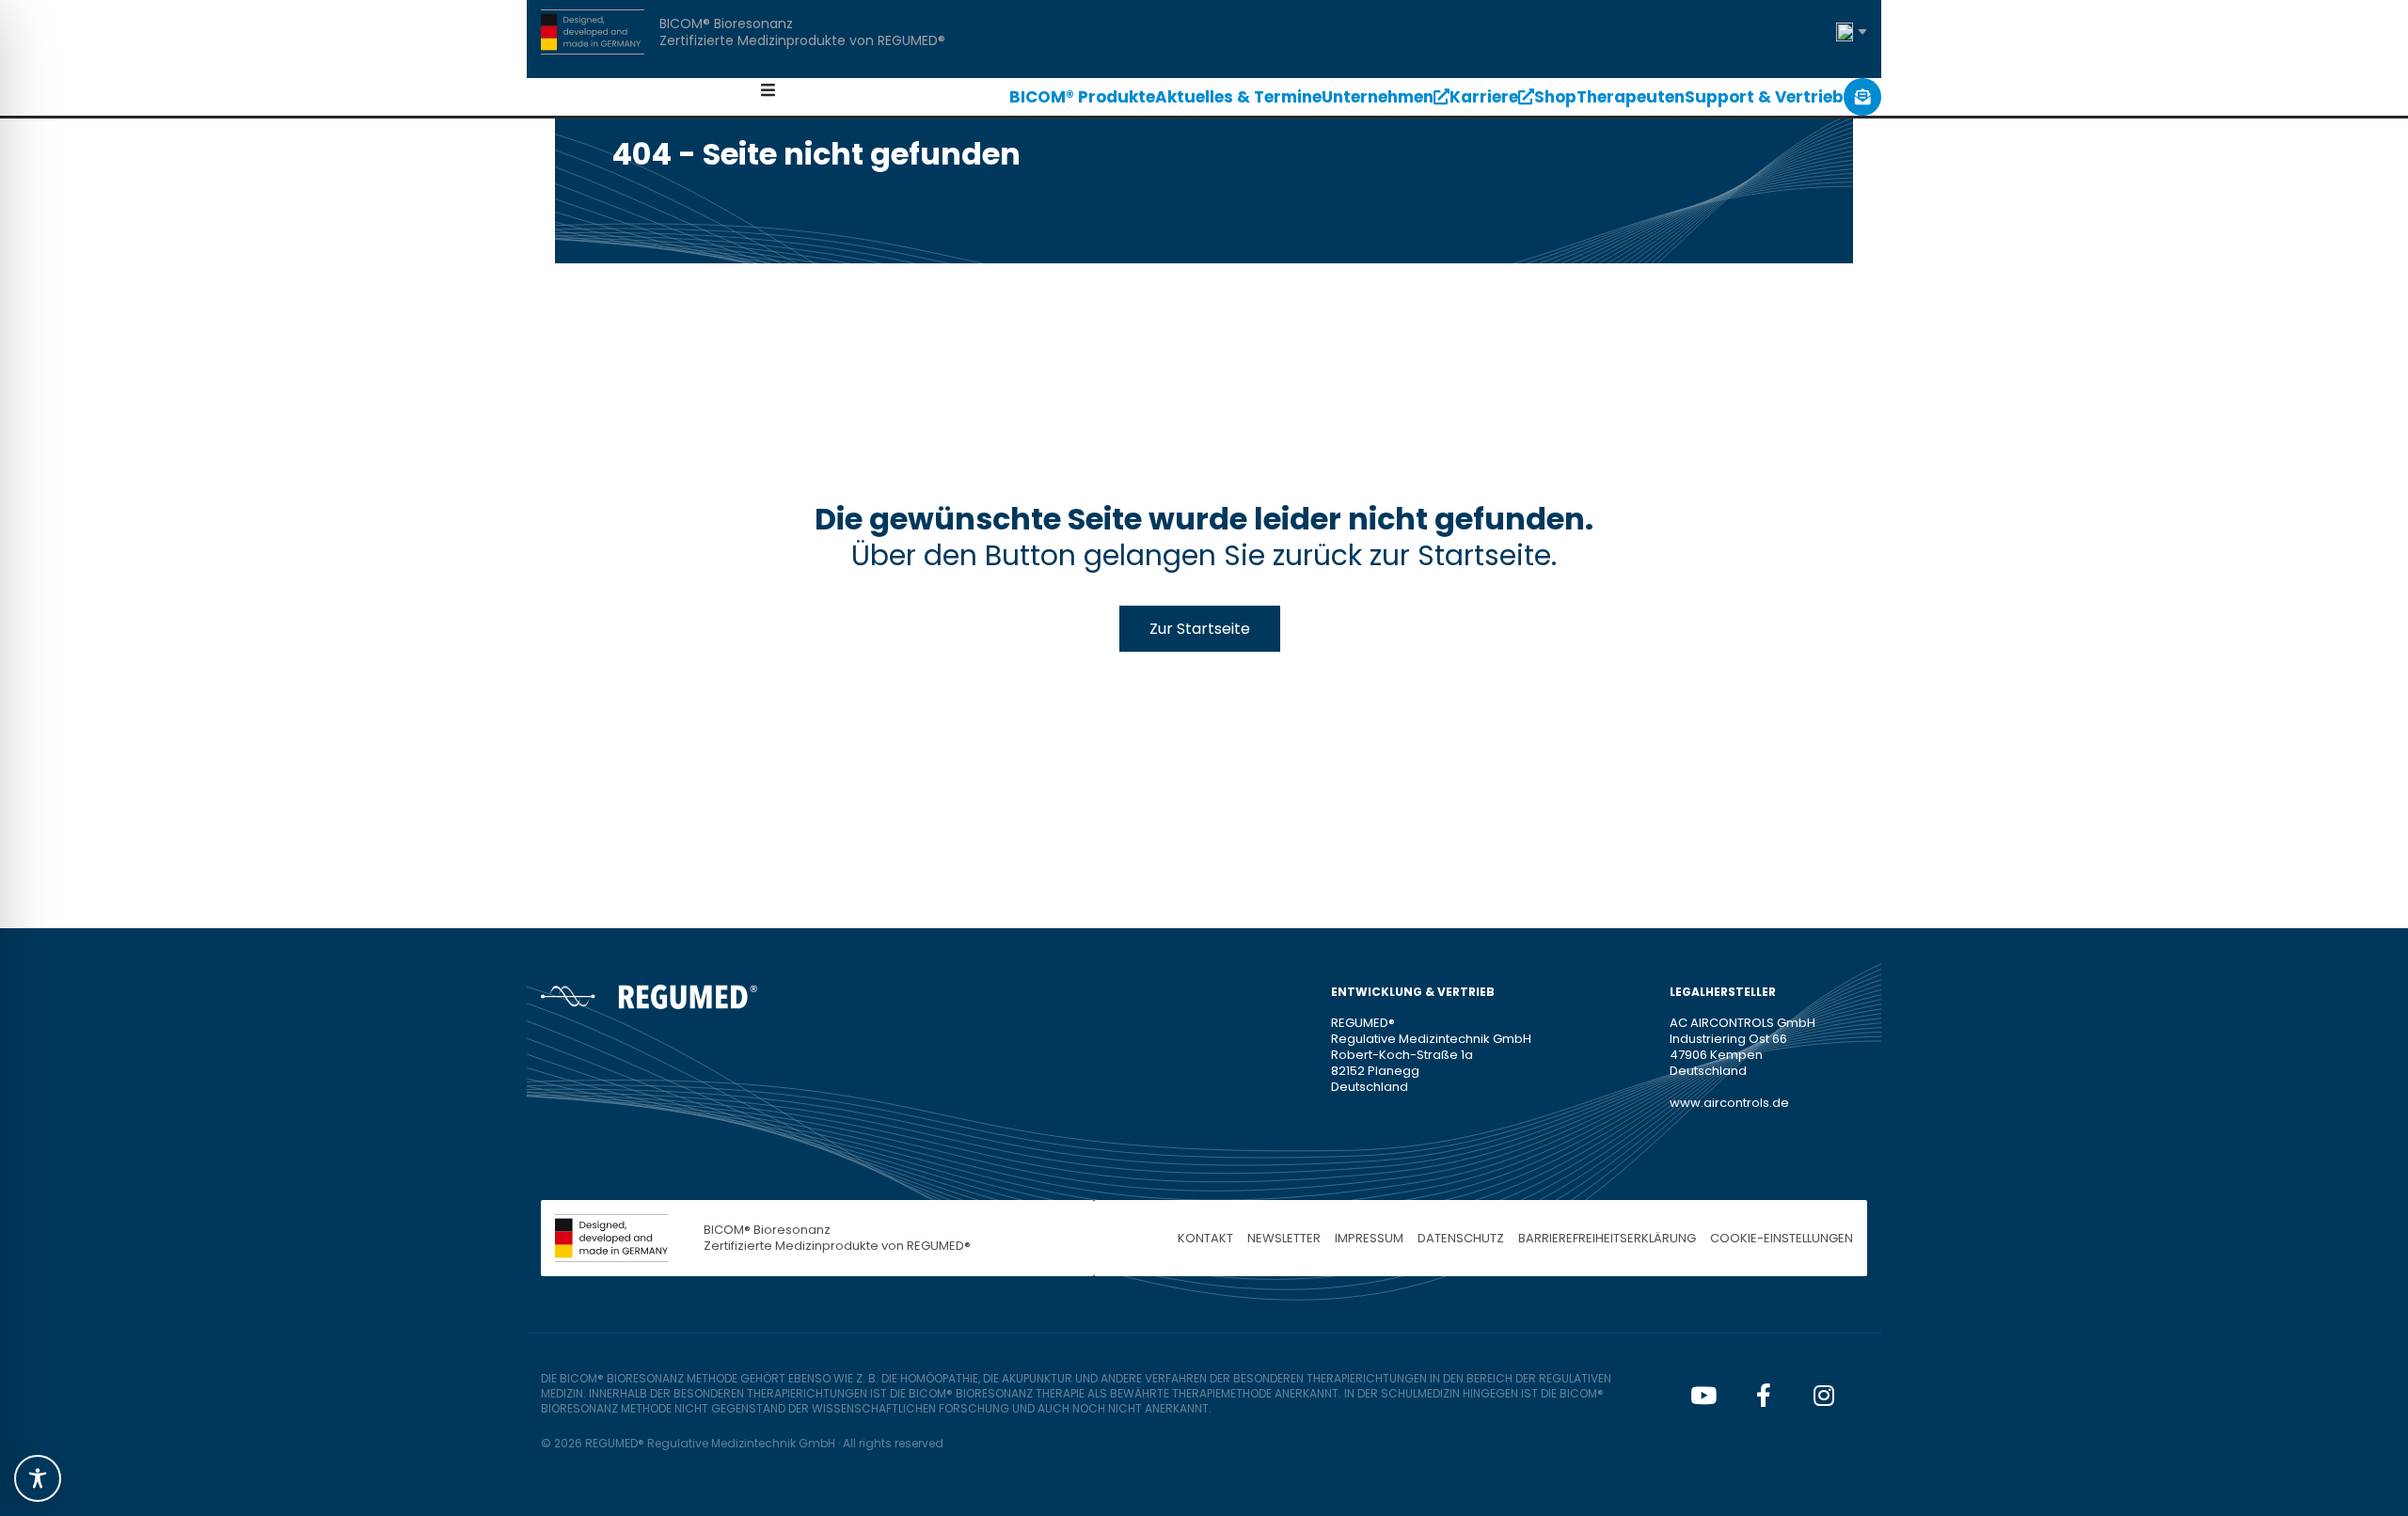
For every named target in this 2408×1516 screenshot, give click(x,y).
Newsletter (1284, 1238)
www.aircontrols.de (1729, 1103)
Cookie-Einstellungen (1782, 1238)
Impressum (1369, 1238)
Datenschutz (1461, 1238)
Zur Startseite (1200, 629)
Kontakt (1205, 1238)
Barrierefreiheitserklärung (1607, 1238)
